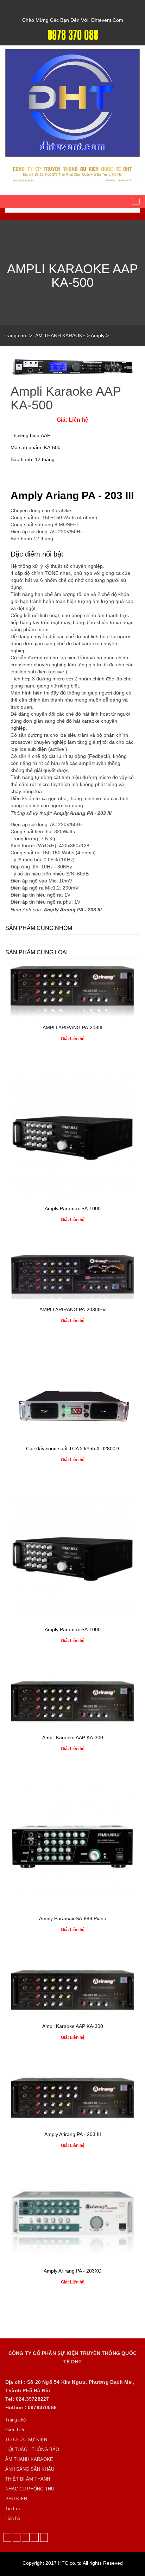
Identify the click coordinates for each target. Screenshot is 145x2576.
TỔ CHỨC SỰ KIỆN (26, 2440)
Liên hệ (13, 2518)
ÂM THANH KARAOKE (29, 2459)
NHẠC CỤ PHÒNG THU (30, 2489)
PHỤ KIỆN (16, 2499)
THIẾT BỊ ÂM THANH (28, 2479)
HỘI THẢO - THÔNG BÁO (32, 2449)
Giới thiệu (15, 2430)
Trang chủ (15, 335)
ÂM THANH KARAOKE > (63, 335)
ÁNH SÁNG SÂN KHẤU (30, 2469)
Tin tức (13, 2509)
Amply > (100, 335)
